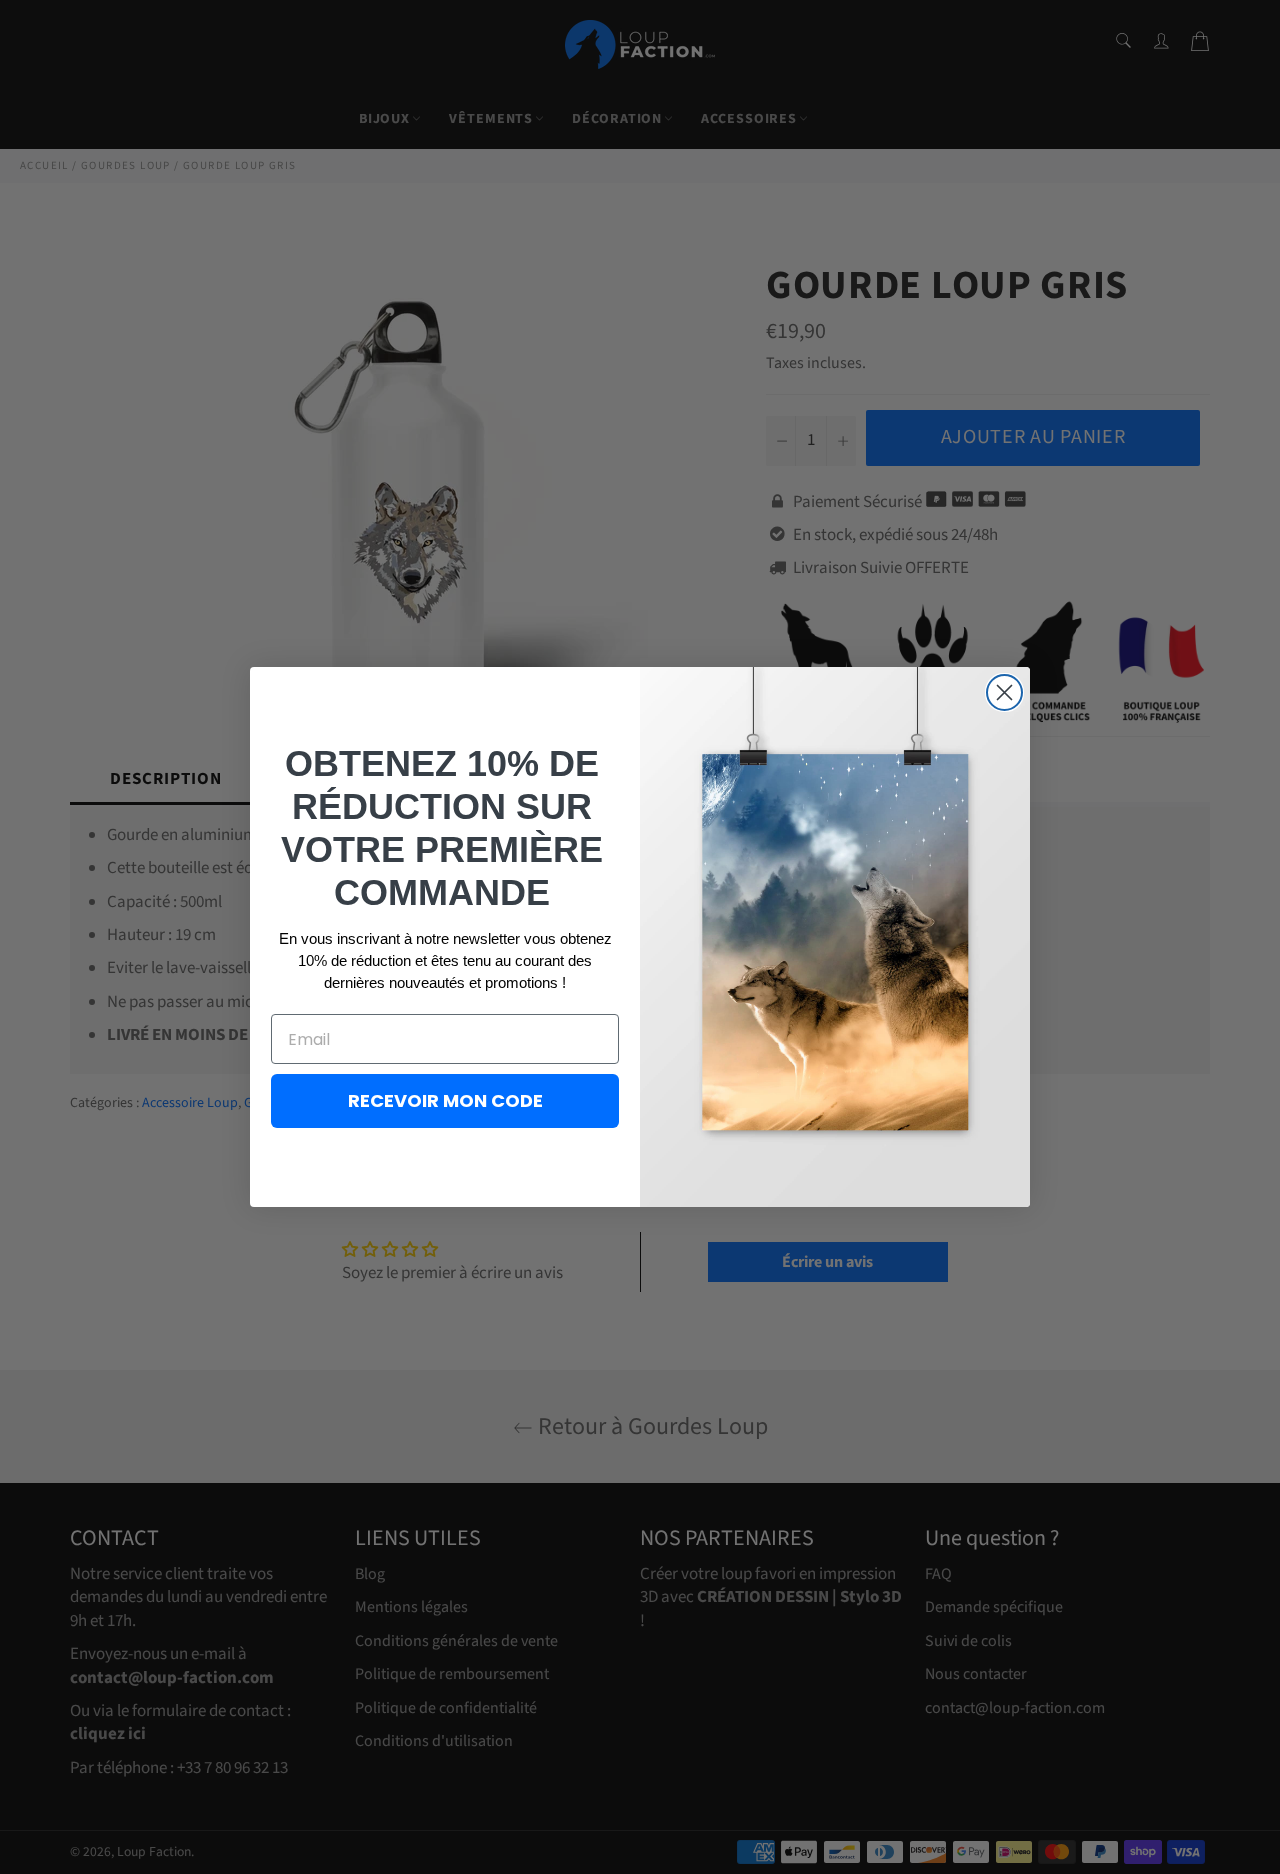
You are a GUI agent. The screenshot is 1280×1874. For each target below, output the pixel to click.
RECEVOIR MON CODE (445, 1100)
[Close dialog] (1004, 692)
